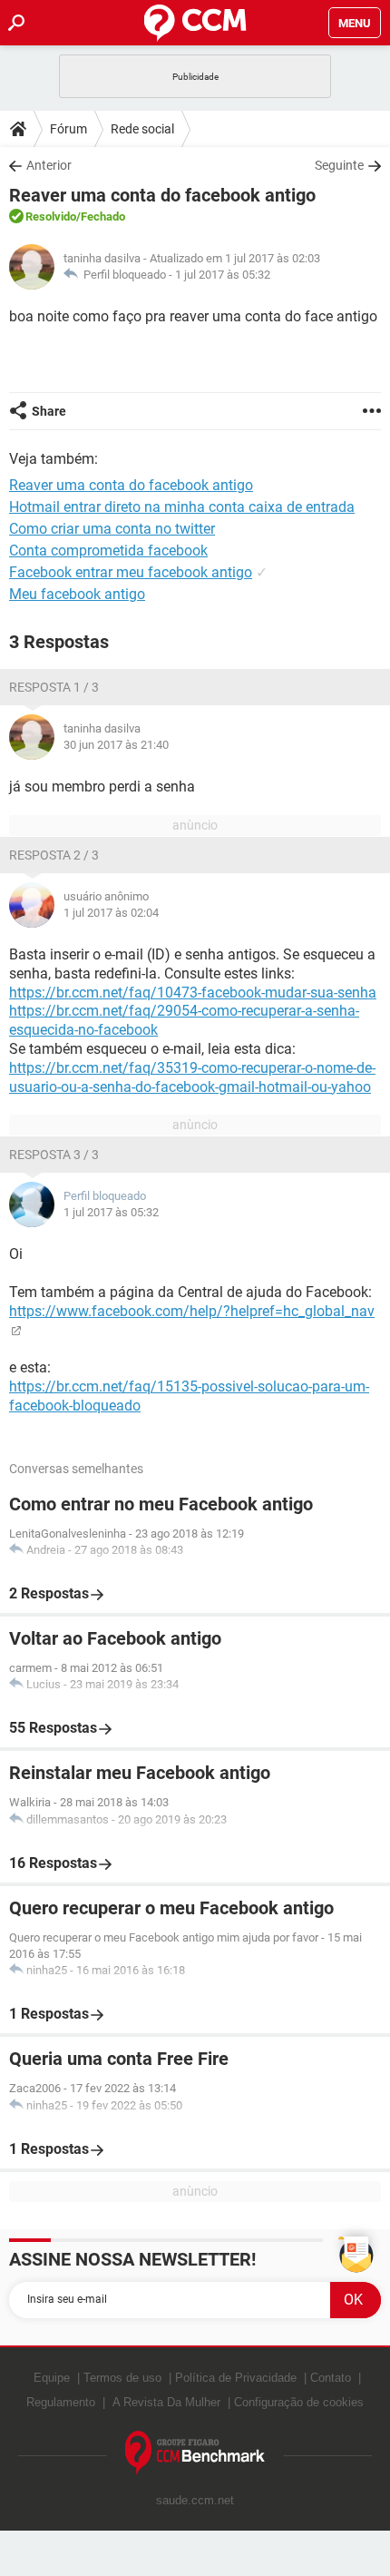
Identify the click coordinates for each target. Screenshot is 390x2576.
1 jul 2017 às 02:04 (111, 913)
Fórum (68, 129)
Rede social (142, 129)
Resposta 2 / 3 (54, 855)
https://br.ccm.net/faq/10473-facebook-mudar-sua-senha (193, 993)
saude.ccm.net (195, 2500)
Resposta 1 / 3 (54, 687)
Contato (331, 2378)
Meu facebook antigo (77, 594)
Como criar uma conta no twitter (112, 529)
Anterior (49, 165)
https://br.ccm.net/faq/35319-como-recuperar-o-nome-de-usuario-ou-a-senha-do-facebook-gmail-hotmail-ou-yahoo (192, 1077)
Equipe (52, 2378)
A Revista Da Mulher (166, 2402)
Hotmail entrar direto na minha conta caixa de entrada (182, 507)
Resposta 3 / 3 (54, 1155)
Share (49, 411)
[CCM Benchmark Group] (195, 2453)
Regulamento (61, 2402)
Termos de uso (122, 2378)
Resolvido (51, 216)
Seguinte (339, 165)
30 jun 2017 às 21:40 (116, 745)
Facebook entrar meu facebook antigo (131, 572)
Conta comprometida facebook (108, 551)
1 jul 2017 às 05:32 (223, 275)
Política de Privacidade (236, 2378)
